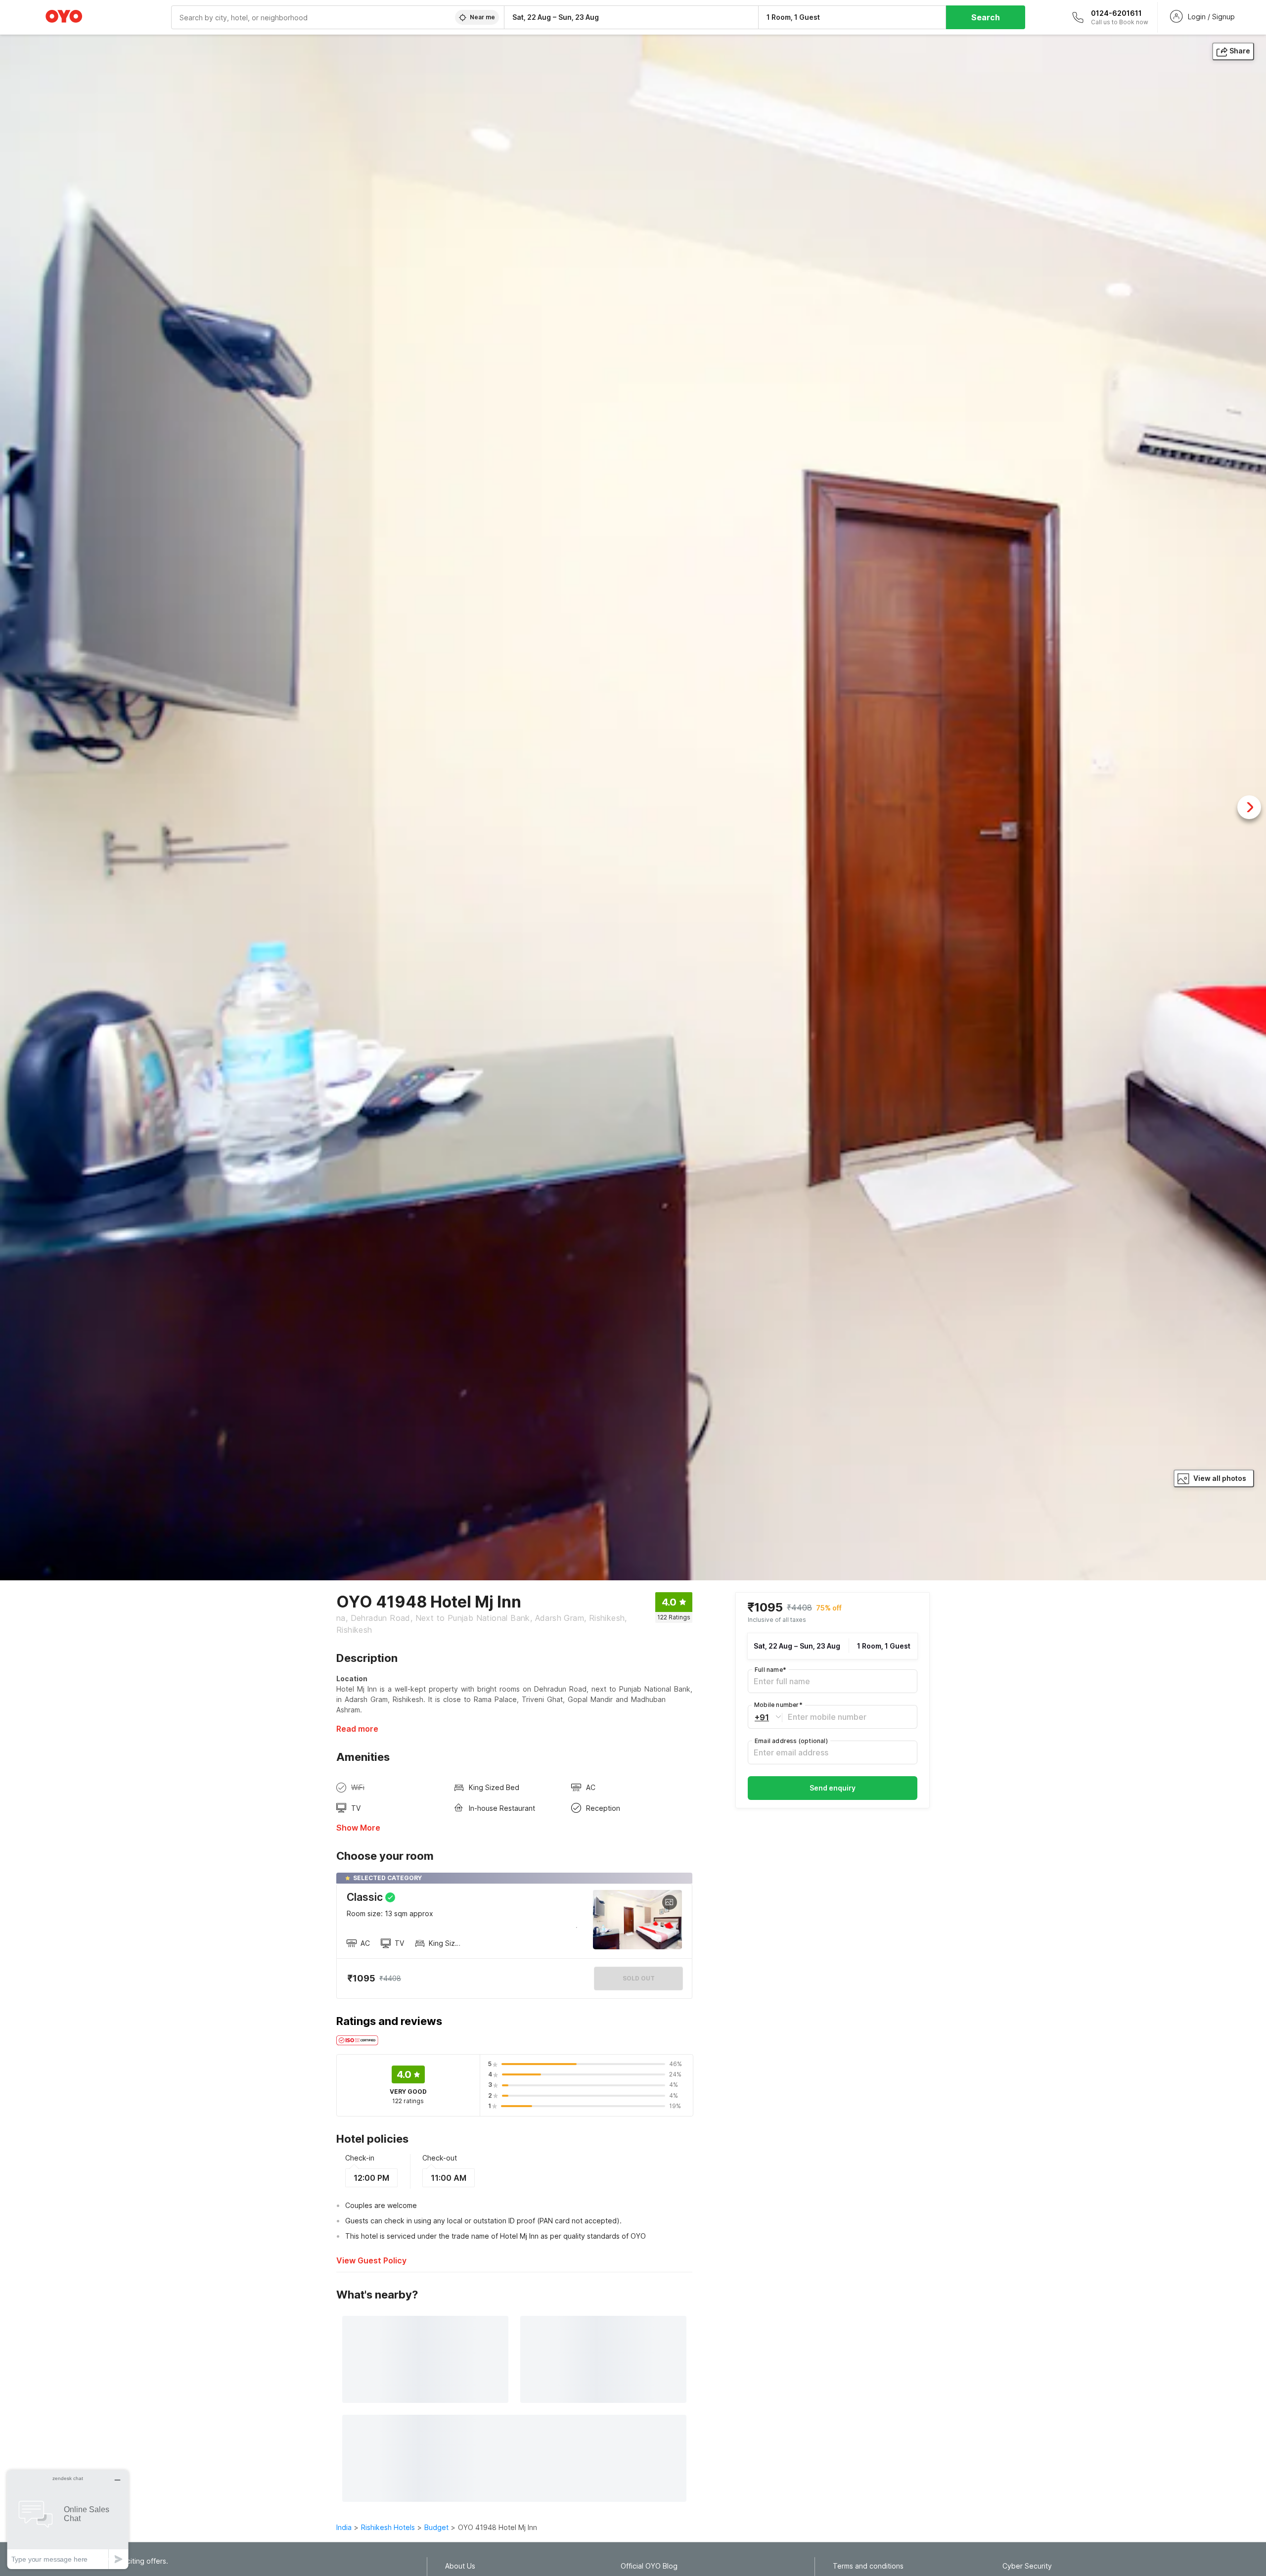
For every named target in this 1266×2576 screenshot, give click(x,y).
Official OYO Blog (649, 2566)
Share (1240, 51)
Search (986, 17)
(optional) (791, 1741)
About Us (460, 2566)
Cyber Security (1027, 2566)
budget (436, 2527)
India (344, 2527)
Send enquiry (833, 1788)
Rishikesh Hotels (388, 2527)
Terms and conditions (868, 2566)
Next (1249, 807)
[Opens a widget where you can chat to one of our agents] (68, 2519)
